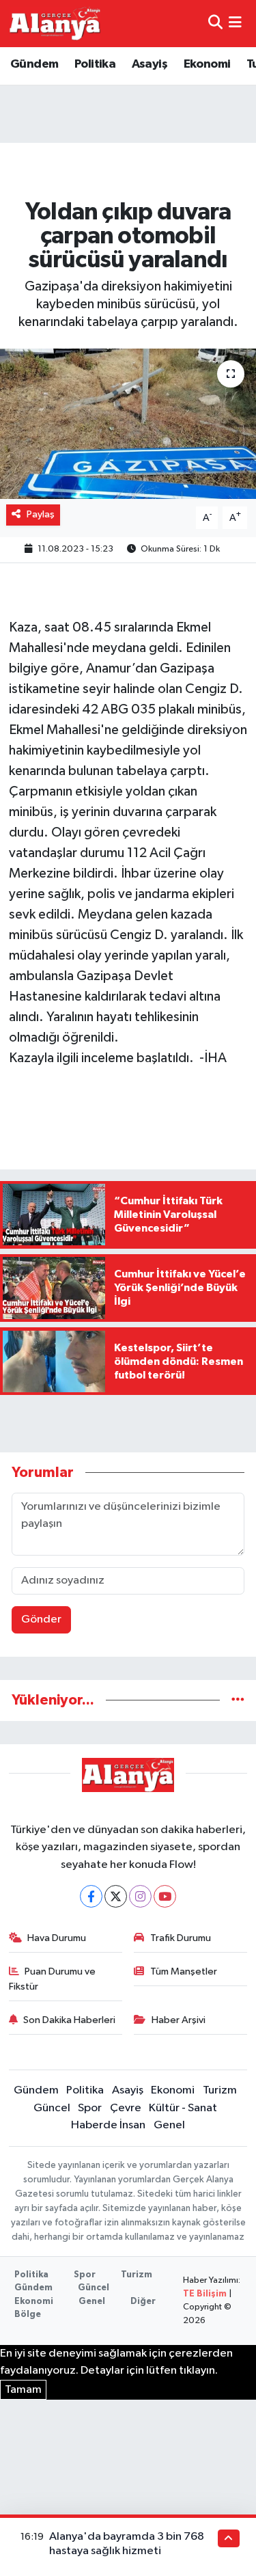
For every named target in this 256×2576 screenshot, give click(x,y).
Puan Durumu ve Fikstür (53, 1979)
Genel (169, 2125)
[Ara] (215, 24)
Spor (90, 2108)
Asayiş (150, 64)
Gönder (41, 1619)
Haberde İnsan (108, 2125)
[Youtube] (165, 1896)
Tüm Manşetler (184, 1971)
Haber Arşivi (179, 2020)
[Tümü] (238, 1700)
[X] (116, 1896)
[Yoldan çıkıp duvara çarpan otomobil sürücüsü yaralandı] (128, 424)
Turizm (220, 2090)
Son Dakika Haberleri (69, 2020)
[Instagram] (140, 1896)
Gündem (34, 64)
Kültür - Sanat (183, 2108)
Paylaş (41, 514)
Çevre (126, 2108)
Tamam (23, 2390)
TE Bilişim (205, 2294)
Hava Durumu (57, 1938)
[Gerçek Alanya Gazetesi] (55, 23)
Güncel (52, 2108)
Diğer (143, 2302)
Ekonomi (207, 64)
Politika (95, 64)
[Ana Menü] (235, 24)
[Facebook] (91, 1896)
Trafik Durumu (181, 1938)
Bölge (28, 2315)
